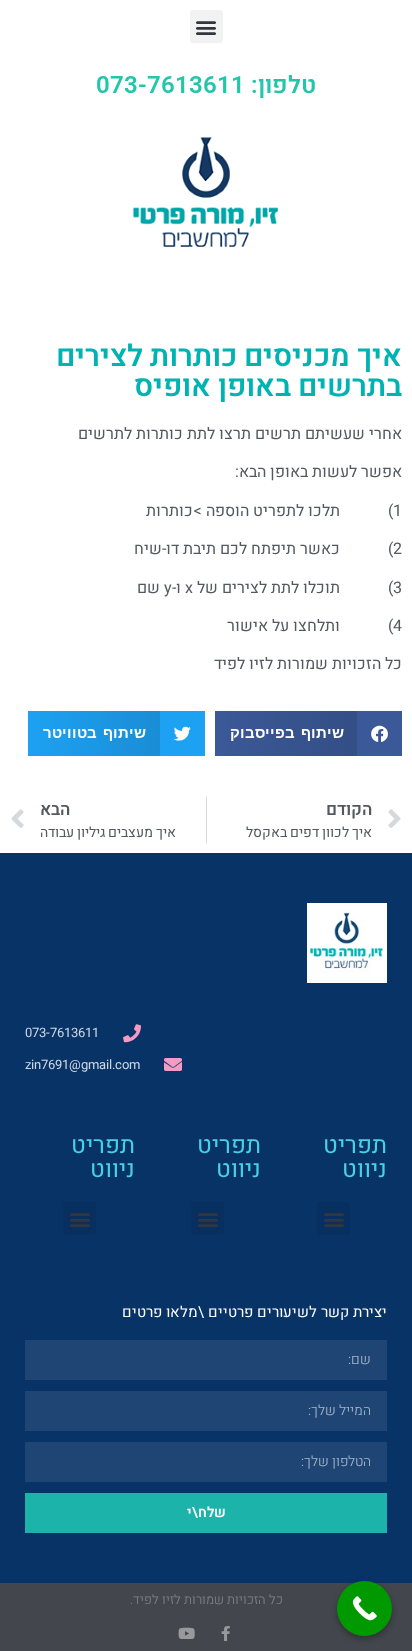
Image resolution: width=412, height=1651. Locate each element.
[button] (206, 26)
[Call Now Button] (364, 1608)
